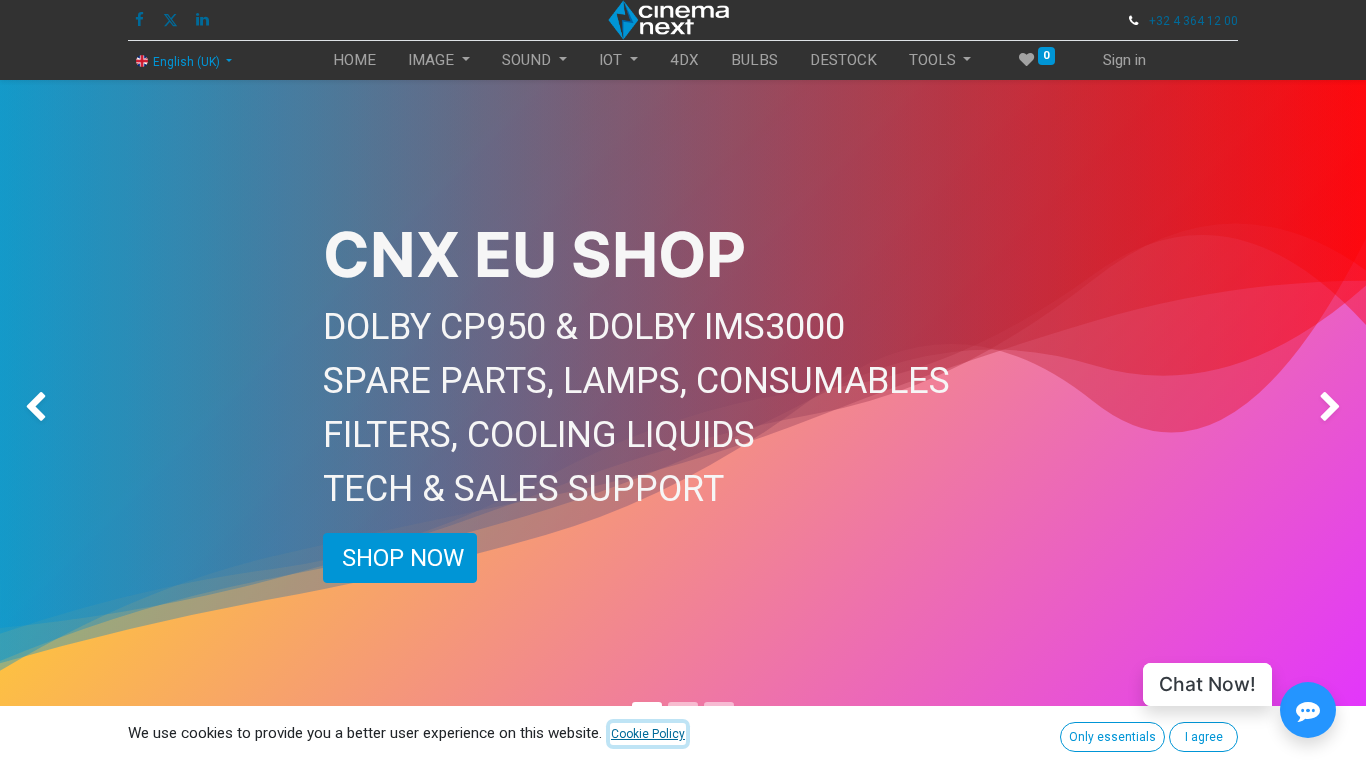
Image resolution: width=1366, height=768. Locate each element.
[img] (54, 408)
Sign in (1124, 60)
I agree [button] (1204, 737)
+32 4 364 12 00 (1193, 21)
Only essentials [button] (1112, 737)
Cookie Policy (648, 734)
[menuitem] (354, 60)
